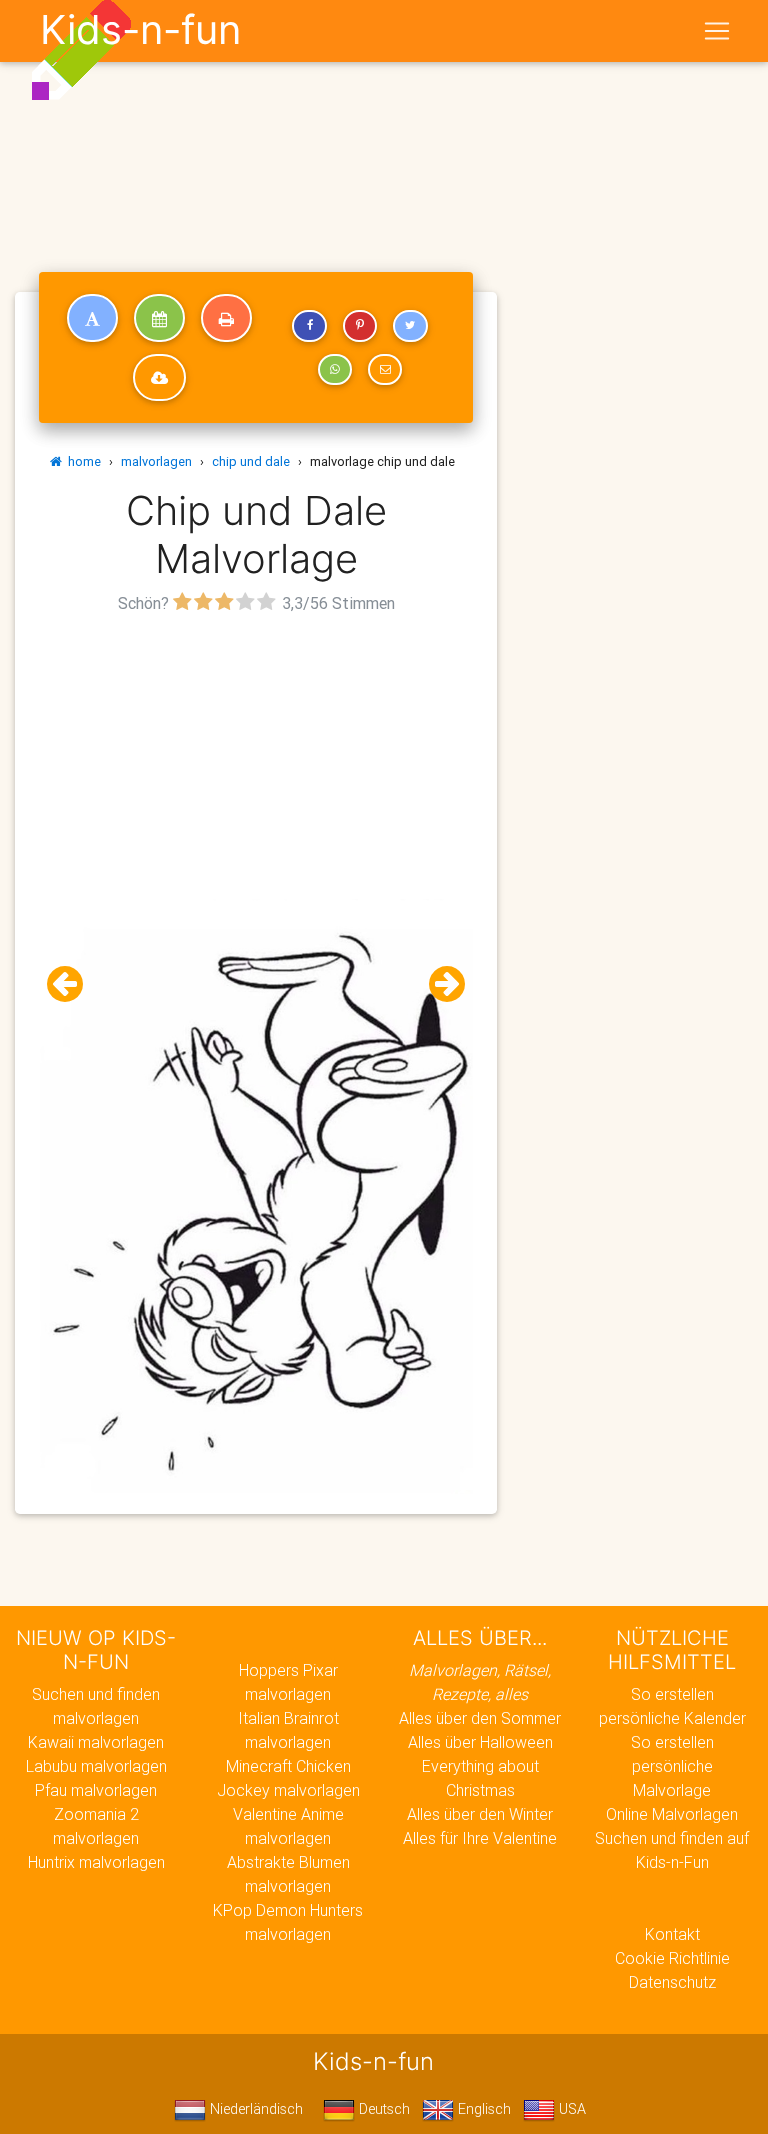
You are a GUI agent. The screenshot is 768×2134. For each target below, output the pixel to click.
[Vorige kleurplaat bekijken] (73, 984)
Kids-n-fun (140, 30)
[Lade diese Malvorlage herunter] (159, 378)
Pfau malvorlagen (96, 1790)
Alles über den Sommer (480, 1718)
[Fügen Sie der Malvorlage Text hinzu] (92, 318)
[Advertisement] (256, 759)
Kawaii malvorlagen (96, 1742)
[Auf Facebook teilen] (309, 326)
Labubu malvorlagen (96, 1766)
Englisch (482, 2109)
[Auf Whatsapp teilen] (335, 370)
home (81, 461)
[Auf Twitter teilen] (410, 326)
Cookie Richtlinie (672, 1958)
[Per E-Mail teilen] (385, 370)
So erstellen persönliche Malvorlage (672, 1766)
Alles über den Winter (480, 1814)
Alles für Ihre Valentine (480, 1838)
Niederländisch (254, 2109)
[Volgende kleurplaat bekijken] (439, 984)
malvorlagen (156, 461)
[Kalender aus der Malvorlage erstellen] (159, 318)
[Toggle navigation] (717, 31)
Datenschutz (672, 1982)
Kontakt (672, 1934)
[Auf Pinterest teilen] (360, 326)
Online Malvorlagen (672, 1814)
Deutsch (382, 2109)
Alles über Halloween (480, 1742)
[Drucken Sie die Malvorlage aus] (226, 318)
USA (570, 2109)
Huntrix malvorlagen (96, 1862)
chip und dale (251, 461)
